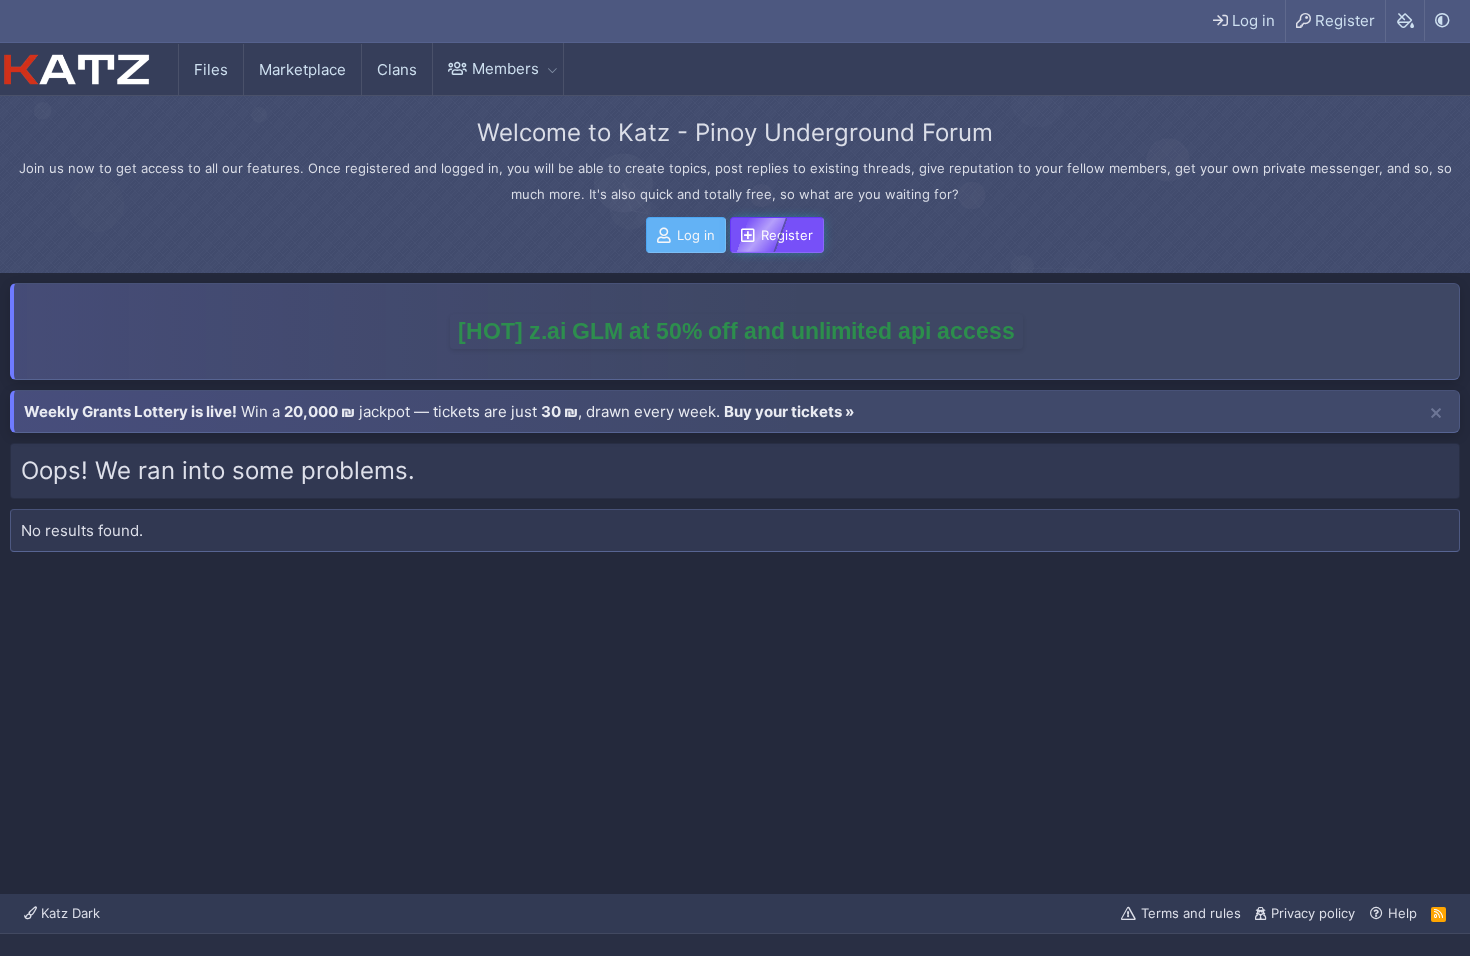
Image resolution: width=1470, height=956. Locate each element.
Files (211, 69)
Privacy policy (1313, 913)
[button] (552, 68)
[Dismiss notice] (1436, 414)
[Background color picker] (1404, 21)
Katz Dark (68, 913)
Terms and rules (1191, 913)
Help (1402, 913)
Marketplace (302, 69)
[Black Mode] (1442, 20)
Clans (397, 69)
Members (505, 68)
